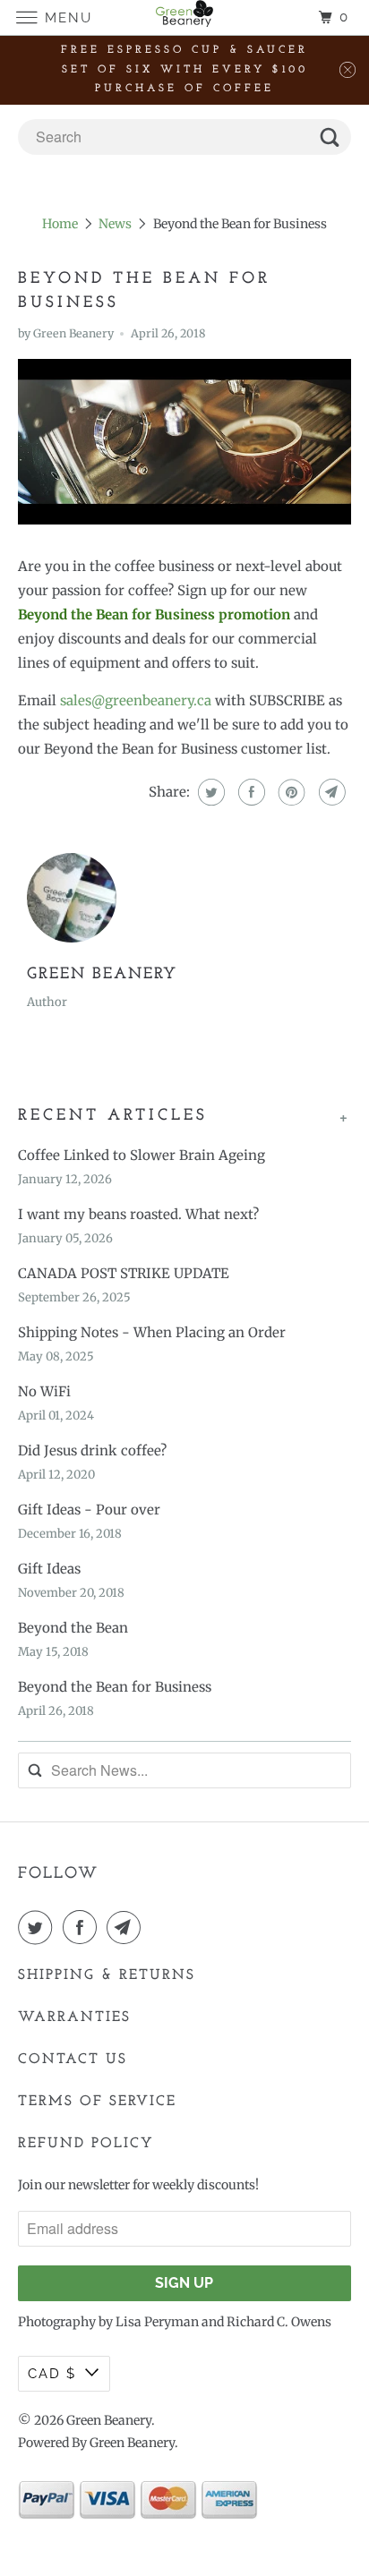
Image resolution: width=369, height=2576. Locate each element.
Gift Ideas (49, 1569)
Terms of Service (97, 2102)
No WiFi (44, 1391)
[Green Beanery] (184, 17)
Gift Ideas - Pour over (89, 1510)
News (115, 224)
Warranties (74, 2017)
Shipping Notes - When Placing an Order (152, 1332)
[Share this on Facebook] (249, 792)
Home (60, 224)
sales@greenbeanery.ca (136, 700)
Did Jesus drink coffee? (92, 1450)
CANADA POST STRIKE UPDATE (124, 1273)
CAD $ (52, 2374)
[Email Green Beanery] (127, 1927)
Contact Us (73, 2060)
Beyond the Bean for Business (115, 1687)
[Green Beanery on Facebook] (83, 1927)
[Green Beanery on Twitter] (39, 1927)
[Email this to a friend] (330, 792)
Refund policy (86, 2144)
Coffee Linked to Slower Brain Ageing (142, 1155)
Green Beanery (109, 2420)
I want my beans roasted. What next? (138, 1214)
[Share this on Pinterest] (290, 792)
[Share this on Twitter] (209, 792)
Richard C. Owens (279, 2322)
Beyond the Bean (73, 1628)
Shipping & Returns (107, 1975)
